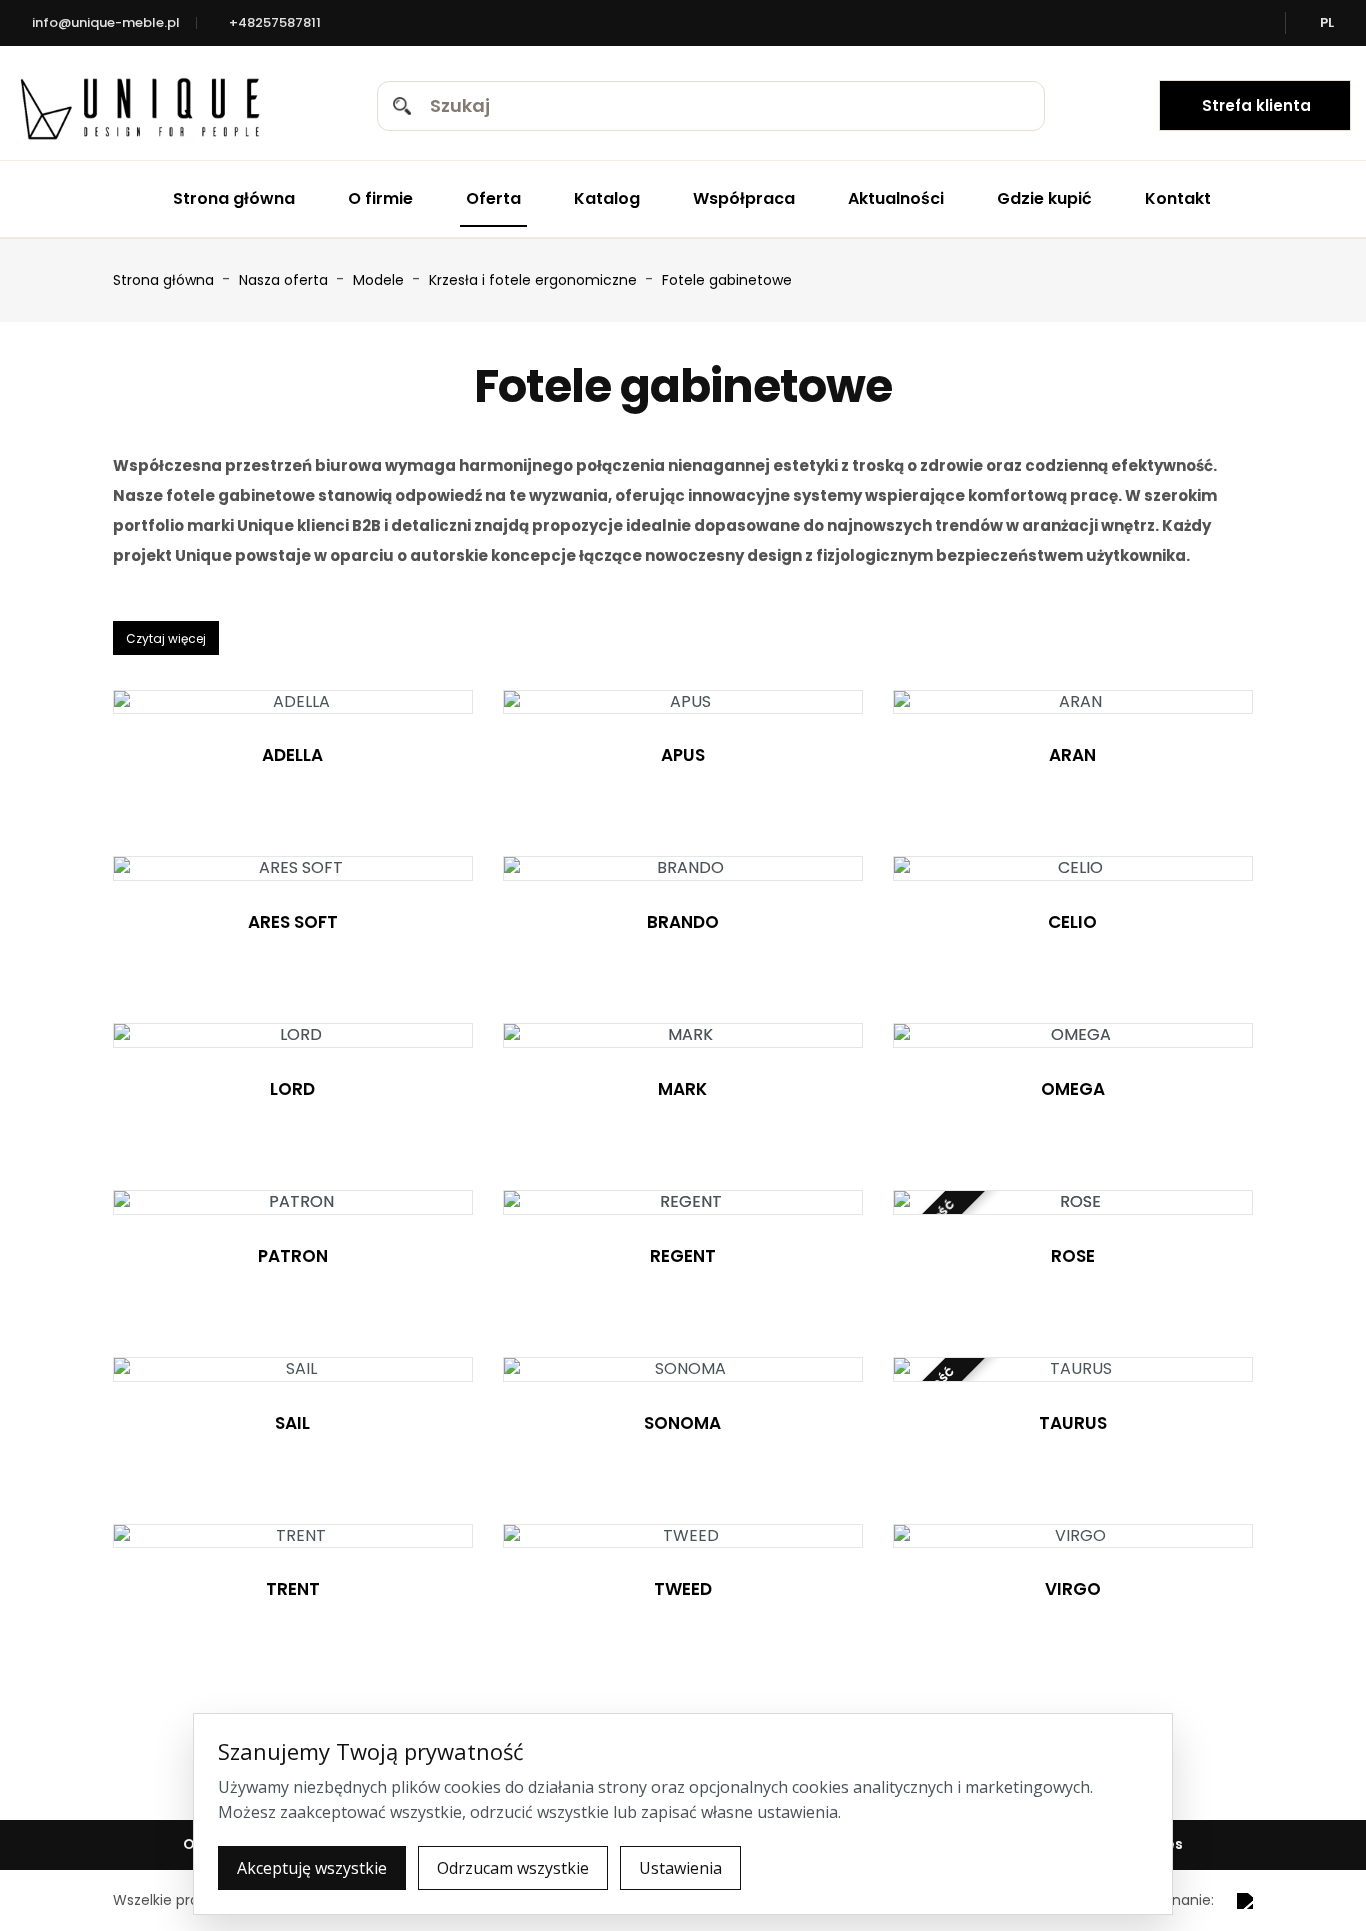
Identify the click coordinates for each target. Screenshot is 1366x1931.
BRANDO (683, 922)
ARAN (1072, 755)
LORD (292, 1089)
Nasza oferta (285, 280)
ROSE (1073, 1256)
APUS (683, 755)
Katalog (607, 198)
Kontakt (1178, 198)
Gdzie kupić (1044, 198)
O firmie (380, 198)
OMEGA (1073, 1089)
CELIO (1072, 922)
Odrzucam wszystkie (513, 1868)
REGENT (683, 1256)
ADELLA (292, 755)
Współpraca (744, 198)
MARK (682, 1089)
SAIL (292, 1423)
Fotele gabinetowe (727, 280)
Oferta (493, 198)
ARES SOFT (293, 922)
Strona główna (234, 198)
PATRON (293, 1256)
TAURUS (1073, 1423)
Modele (380, 280)
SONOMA (682, 1423)
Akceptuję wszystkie (312, 1868)
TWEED (683, 1589)
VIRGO (1073, 1589)
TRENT (293, 1589)
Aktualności (896, 198)
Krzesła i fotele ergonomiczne (535, 280)
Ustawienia (680, 1868)
